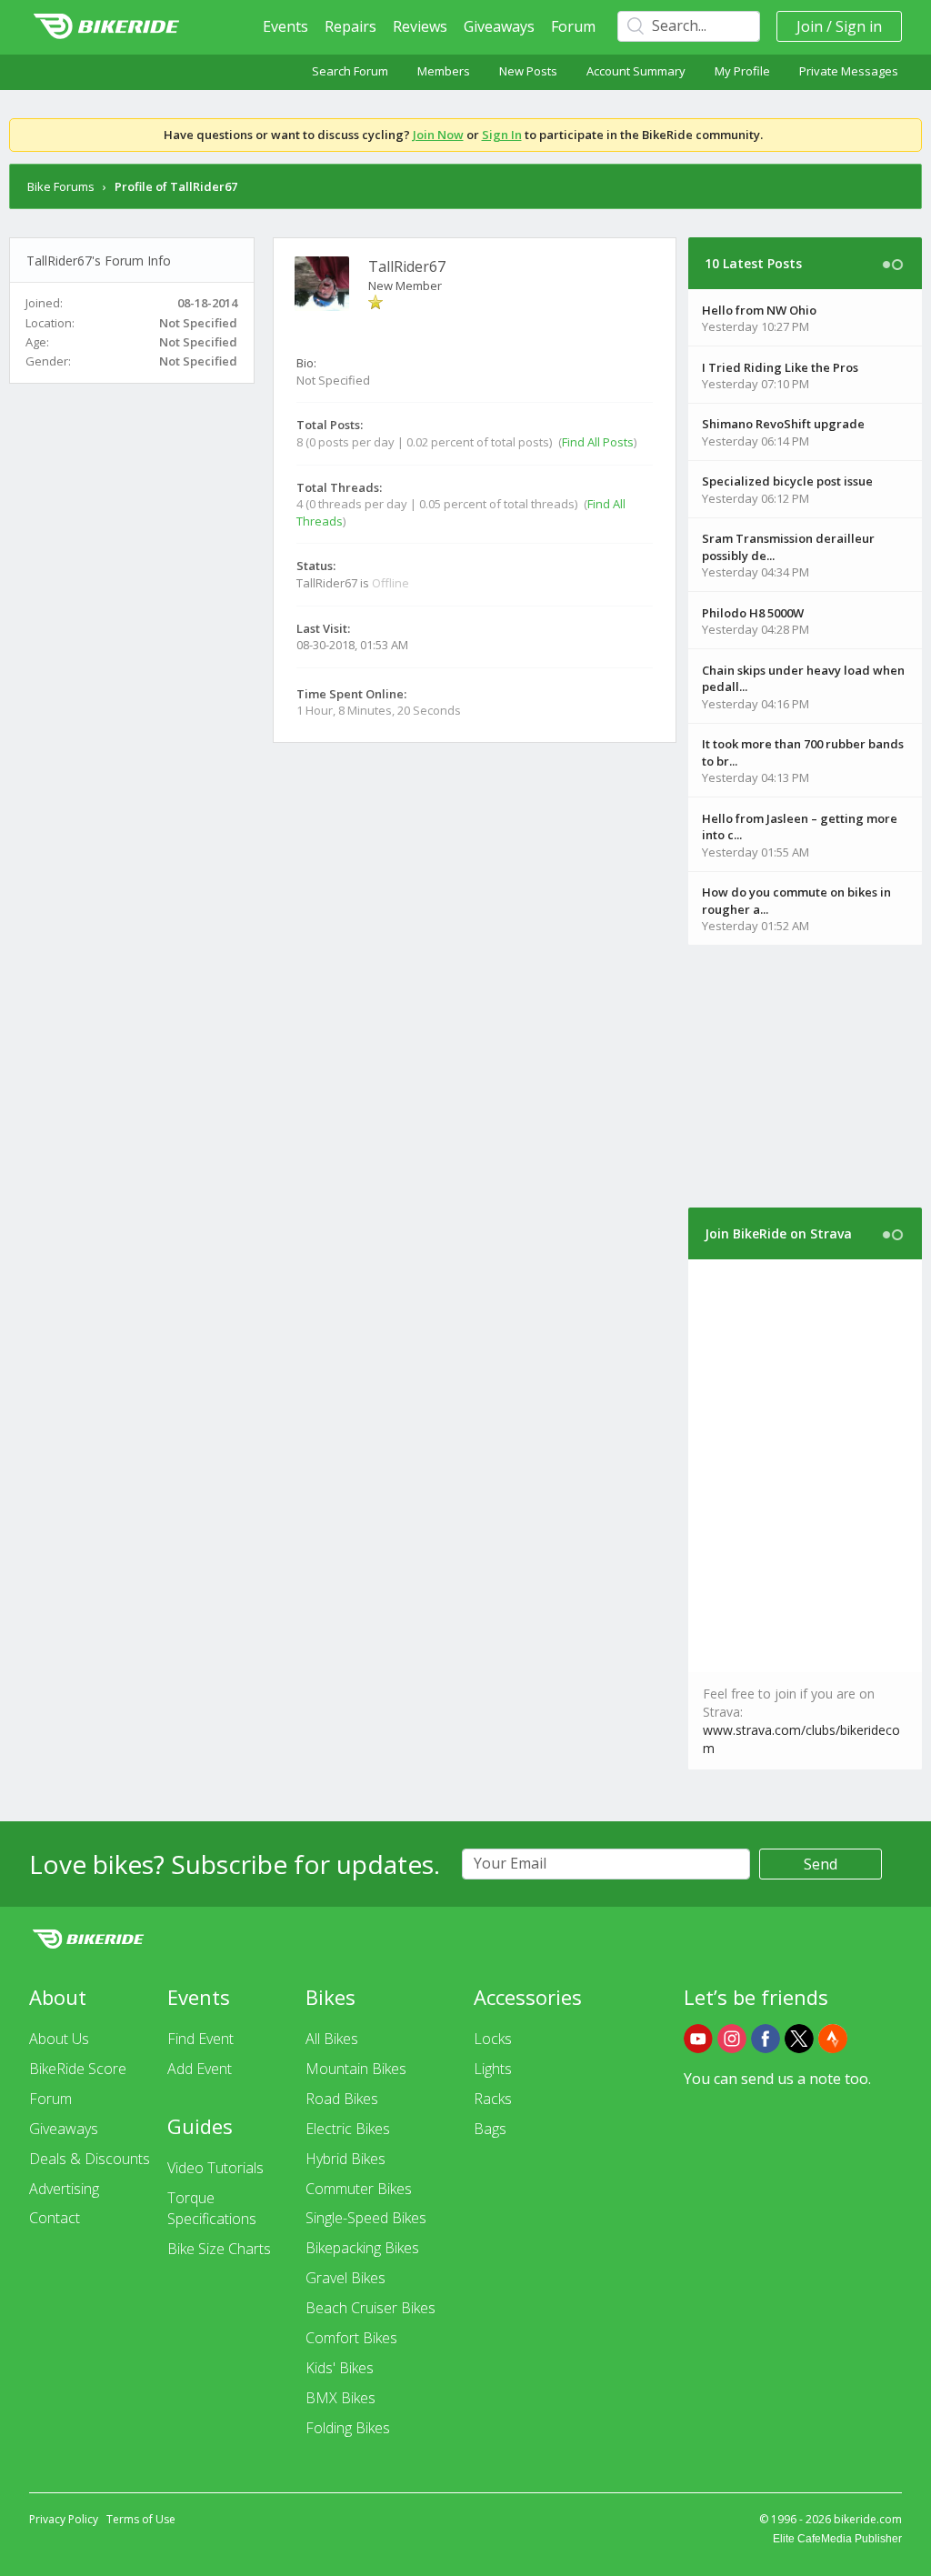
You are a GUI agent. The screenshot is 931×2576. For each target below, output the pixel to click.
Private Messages (849, 71)
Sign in (859, 26)
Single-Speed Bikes (366, 2218)
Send (821, 1864)
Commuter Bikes (359, 2189)
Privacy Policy (64, 2519)
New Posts (528, 71)
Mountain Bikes (356, 2069)
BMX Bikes (340, 2398)
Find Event (200, 2039)
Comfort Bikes (351, 2338)
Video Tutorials (215, 2168)
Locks (493, 2039)
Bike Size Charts (219, 2249)
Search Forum (350, 71)
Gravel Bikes (345, 2278)
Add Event (200, 2069)
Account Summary (636, 71)
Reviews (420, 26)
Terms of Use (141, 2519)
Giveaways (499, 26)
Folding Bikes (348, 2428)
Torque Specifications (212, 2208)
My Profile (742, 71)
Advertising (64, 2189)
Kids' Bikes (340, 2368)
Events (285, 26)
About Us (59, 2039)
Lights (493, 2069)
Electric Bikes (348, 2129)
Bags (490, 2129)
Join (810, 26)
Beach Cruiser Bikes (370, 2308)
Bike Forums (61, 186)
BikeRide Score (78, 2069)
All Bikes (332, 2039)
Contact (55, 2218)
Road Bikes (342, 2099)
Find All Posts (598, 442)
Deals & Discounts (90, 2159)
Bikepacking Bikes (362, 2248)
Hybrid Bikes (345, 2159)
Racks (493, 2099)
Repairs (350, 26)
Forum (573, 26)
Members (444, 71)
